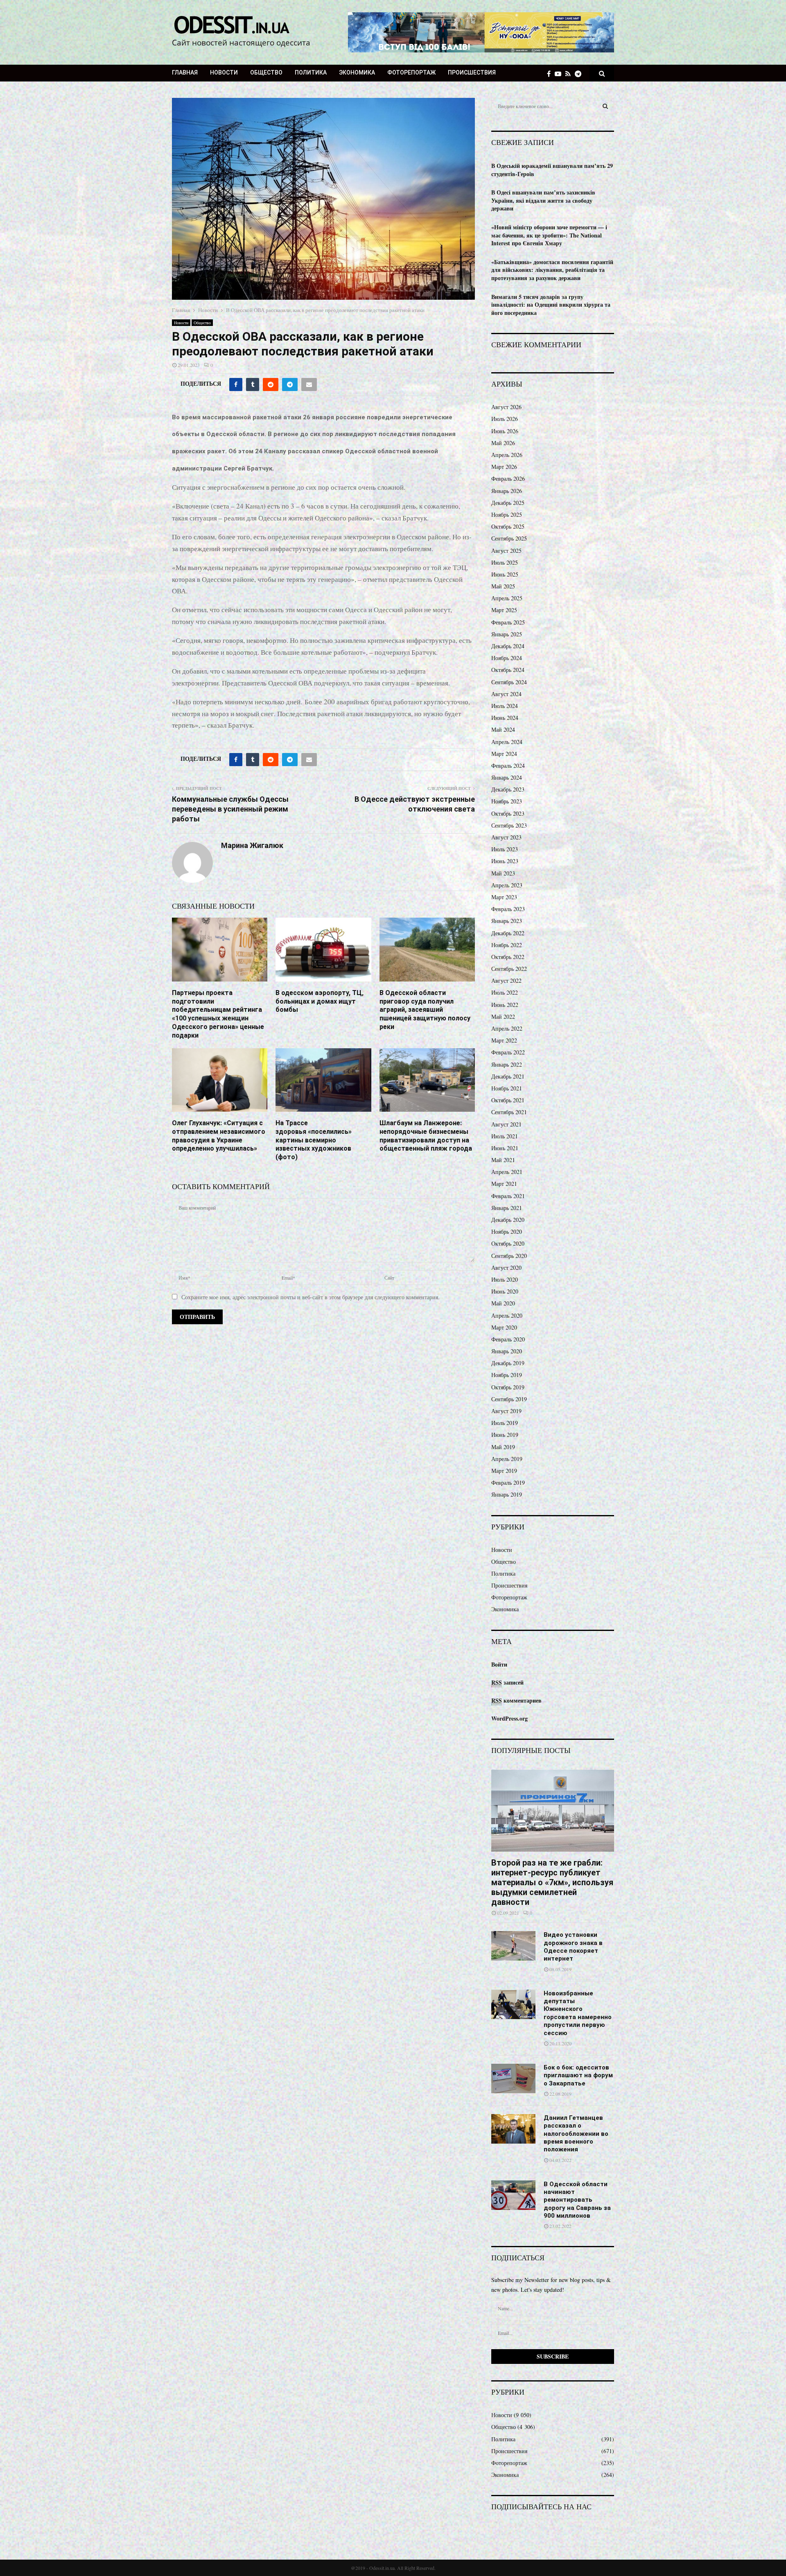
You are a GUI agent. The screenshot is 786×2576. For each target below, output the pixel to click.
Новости (224, 72)
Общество (266, 72)
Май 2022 (503, 1017)
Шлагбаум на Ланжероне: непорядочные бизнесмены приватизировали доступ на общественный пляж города (426, 1136)
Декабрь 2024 (508, 646)
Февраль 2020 (508, 1339)
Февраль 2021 (508, 1196)
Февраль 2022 (508, 1052)
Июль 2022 (505, 992)
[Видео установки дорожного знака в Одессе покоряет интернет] (513, 1946)
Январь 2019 (507, 1494)
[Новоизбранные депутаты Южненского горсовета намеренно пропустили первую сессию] (513, 2004)
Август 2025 (506, 551)
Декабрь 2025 (508, 503)
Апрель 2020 (507, 1315)
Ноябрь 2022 (507, 945)
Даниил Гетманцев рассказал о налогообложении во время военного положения (576, 2134)
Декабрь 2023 (508, 789)
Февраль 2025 (508, 622)
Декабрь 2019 (508, 1363)
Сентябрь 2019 (509, 1399)
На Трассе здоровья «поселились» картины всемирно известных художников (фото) (314, 1140)
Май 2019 (503, 1447)
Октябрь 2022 (508, 957)
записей (507, 1682)
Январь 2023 (507, 921)
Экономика (357, 72)
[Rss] (570, 74)
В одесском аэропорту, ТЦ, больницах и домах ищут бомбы (320, 1001)
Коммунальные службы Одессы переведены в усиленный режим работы (230, 809)
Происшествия (472, 72)
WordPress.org (509, 1718)
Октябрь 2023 (508, 813)
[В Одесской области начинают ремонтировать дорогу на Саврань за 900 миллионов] (513, 2195)
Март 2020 (504, 1327)
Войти (499, 1664)
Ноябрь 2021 (507, 1088)
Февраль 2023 (508, 909)
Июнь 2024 (505, 718)
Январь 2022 (507, 1064)
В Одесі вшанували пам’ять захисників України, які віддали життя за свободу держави (543, 200)
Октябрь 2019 (508, 1387)
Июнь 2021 (505, 1148)
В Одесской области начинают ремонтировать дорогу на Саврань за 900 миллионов (577, 2200)
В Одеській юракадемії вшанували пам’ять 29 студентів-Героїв (552, 170)
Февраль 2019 (508, 1483)
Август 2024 (506, 694)
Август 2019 (506, 1411)
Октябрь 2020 (508, 1243)
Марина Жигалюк (252, 845)
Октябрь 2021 (508, 1100)
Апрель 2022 (507, 1028)
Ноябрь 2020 (507, 1231)
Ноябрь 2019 (507, 1375)
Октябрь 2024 (508, 670)
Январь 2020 (507, 1351)
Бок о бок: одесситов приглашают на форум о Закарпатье (578, 2075)
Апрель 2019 (507, 1459)
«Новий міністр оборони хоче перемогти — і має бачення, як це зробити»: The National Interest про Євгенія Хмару (549, 235)
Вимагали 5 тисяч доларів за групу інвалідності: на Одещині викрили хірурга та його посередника (551, 305)
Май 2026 (503, 443)
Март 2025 (504, 610)
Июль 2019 (505, 1423)
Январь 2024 (507, 777)
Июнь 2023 (505, 861)
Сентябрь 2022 (509, 969)
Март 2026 (504, 467)
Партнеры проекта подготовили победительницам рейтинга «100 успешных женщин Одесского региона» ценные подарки (218, 1014)
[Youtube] (560, 74)
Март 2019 (504, 1471)
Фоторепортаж (411, 72)
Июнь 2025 (505, 574)
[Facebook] (551, 74)
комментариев (516, 1700)
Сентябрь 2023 (509, 825)
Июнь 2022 (505, 1005)
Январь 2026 (507, 491)
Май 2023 (503, 873)
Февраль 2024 (508, 766)
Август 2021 (506, 1124)
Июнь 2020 (505, 1291)
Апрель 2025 (507, 598)
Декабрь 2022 (508, 933)
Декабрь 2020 (508, 1220)
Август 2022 (506, 980)
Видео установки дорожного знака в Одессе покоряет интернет (573, 1947)
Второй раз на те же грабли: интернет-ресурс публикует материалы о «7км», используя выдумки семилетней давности (552, 1882)
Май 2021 (503, 1160)
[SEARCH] (605, 106)
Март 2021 (504, 1184)
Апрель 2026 (507, 455)
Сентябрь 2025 (509, 538)
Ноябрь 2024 (507, 658)
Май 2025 (503, 586)
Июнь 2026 (505, 431)
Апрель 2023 (507, 885)
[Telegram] (580, 74)
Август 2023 (506, 837)
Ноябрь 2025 (507, 515)
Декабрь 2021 (508, 1076)
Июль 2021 (505, 1136)
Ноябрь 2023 (507, 801)
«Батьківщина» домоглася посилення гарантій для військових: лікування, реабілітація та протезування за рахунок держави (552, 270)
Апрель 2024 (507, 742)
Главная (185, 72)
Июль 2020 (505, 1279)
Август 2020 (506, 1268)
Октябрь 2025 (508, 526)
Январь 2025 (507, 634)
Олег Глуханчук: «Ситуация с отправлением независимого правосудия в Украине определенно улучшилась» (219, 1136)
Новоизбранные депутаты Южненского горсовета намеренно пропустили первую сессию (578, 2013)
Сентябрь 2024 (509, 682)
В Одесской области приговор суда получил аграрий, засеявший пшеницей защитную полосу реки (425, 1010)
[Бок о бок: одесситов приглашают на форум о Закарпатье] (513, 2078)
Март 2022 (504, 1040)
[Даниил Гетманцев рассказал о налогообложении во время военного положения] (513, 2129)
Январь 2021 (507, 1208)
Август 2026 (506, 407)
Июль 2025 (505, 562)
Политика (311, 72)
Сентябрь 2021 (509, 1112)
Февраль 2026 (508, 478)
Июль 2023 (505, 849)
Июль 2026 (505, 419)
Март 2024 (504, 754)
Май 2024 (503, 729)
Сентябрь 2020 (509, 1256)
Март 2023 (504, 897)
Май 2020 (503, 1303)
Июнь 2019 (505, 1435)
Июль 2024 (505, 706)
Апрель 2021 (507, 1172)
